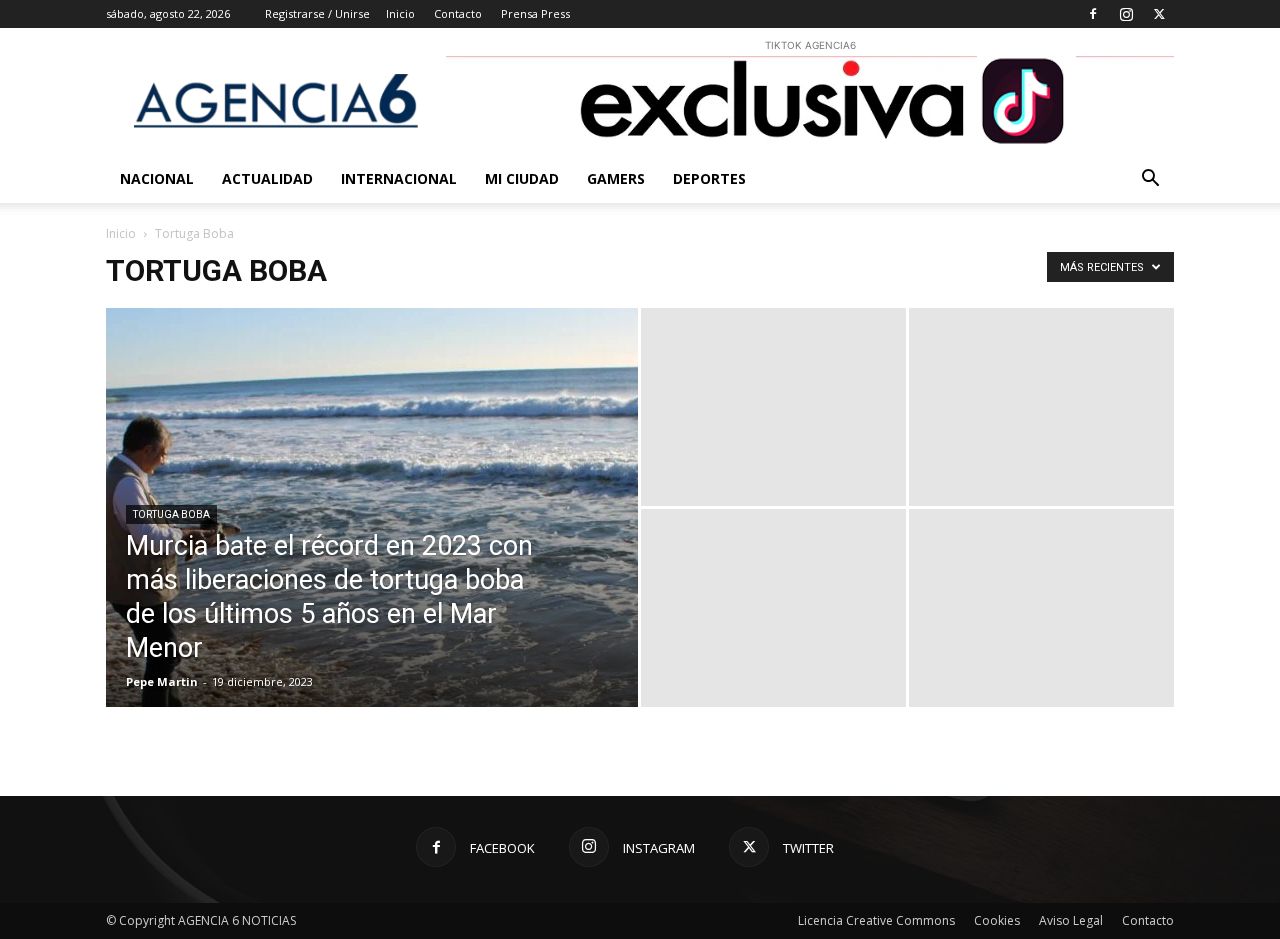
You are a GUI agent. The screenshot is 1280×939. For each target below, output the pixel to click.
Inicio (400, 13)
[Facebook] (1093, 14)
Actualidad (267, 178)
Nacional (157, 178)
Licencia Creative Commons (876, 920)
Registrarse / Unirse (317, 13)
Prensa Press (535, 13)
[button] (1150, 180)
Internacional (399, 178)
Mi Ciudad (522, 178)
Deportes (709, 178)
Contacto (458, 13)
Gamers (616, 178)
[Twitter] (1159, 14)
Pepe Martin (162, 681)
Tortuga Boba (171, 514)
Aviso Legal (1071, 920)
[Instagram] (1126, 14)
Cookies (997, 920)
